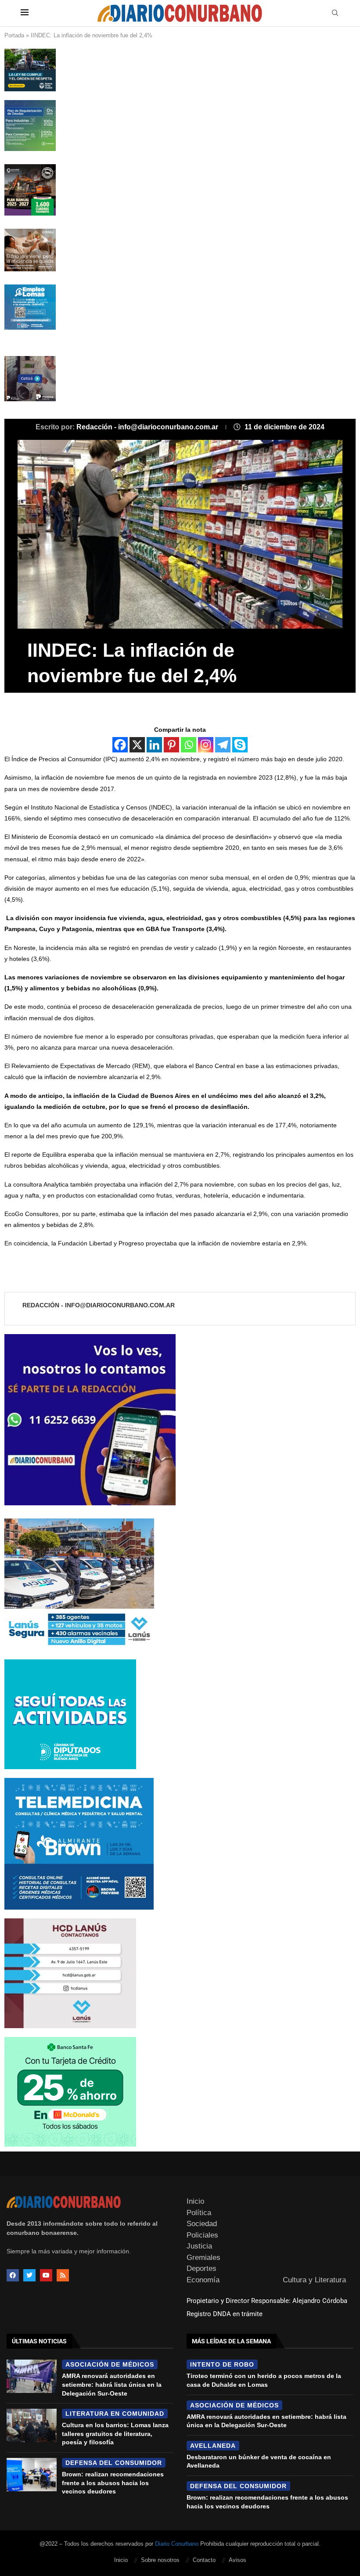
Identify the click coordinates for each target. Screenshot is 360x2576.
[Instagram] (206, 745)
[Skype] (240, 745)
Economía (203, 2280)
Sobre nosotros (160, 2560)
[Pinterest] (171, 745)
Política (199, 2213)
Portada (14, 35)
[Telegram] (223, 745)
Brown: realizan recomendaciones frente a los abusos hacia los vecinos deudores (113, 2483)
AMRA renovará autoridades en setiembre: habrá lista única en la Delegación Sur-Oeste (112, 2384)
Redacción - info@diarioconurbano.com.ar (148, 427)
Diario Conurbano (177, 2544)
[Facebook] (120, 745)
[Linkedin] (154, 745)
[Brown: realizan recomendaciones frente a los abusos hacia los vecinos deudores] (32, 2475)
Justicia (199, 2246)
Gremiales (203, 2258)
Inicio (195, 2201)
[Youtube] (46, 2275)
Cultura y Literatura (314, 2280)
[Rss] (63, 2275)
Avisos (238, 2560)
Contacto (204, 2560)
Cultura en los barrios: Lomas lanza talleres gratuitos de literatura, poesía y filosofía (115, 2434)
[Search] (335, 13)
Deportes (202, 2268)
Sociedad (202, 2224)
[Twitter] (29, 2275)
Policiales (202, 2235)
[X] (137, 745)
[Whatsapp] (189, 745)
